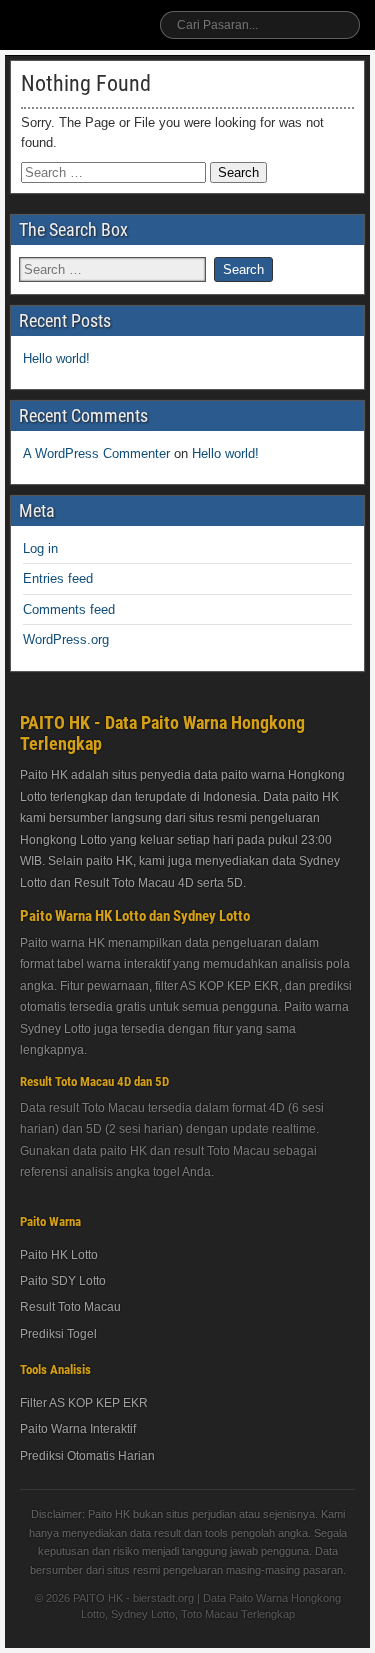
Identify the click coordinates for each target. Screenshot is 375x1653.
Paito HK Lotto (59, 1255)
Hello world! (56, 358)
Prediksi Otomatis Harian (87, 1456)
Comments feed (69, 609)
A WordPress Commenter (96, 453)
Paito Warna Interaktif (78, 1429)
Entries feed (58, 578)
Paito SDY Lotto (63, 1281)
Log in (40, 548)
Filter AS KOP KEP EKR (84, 1403)
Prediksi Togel (58, 1334)
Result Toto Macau (70, 1307)
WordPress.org (66, 639)
